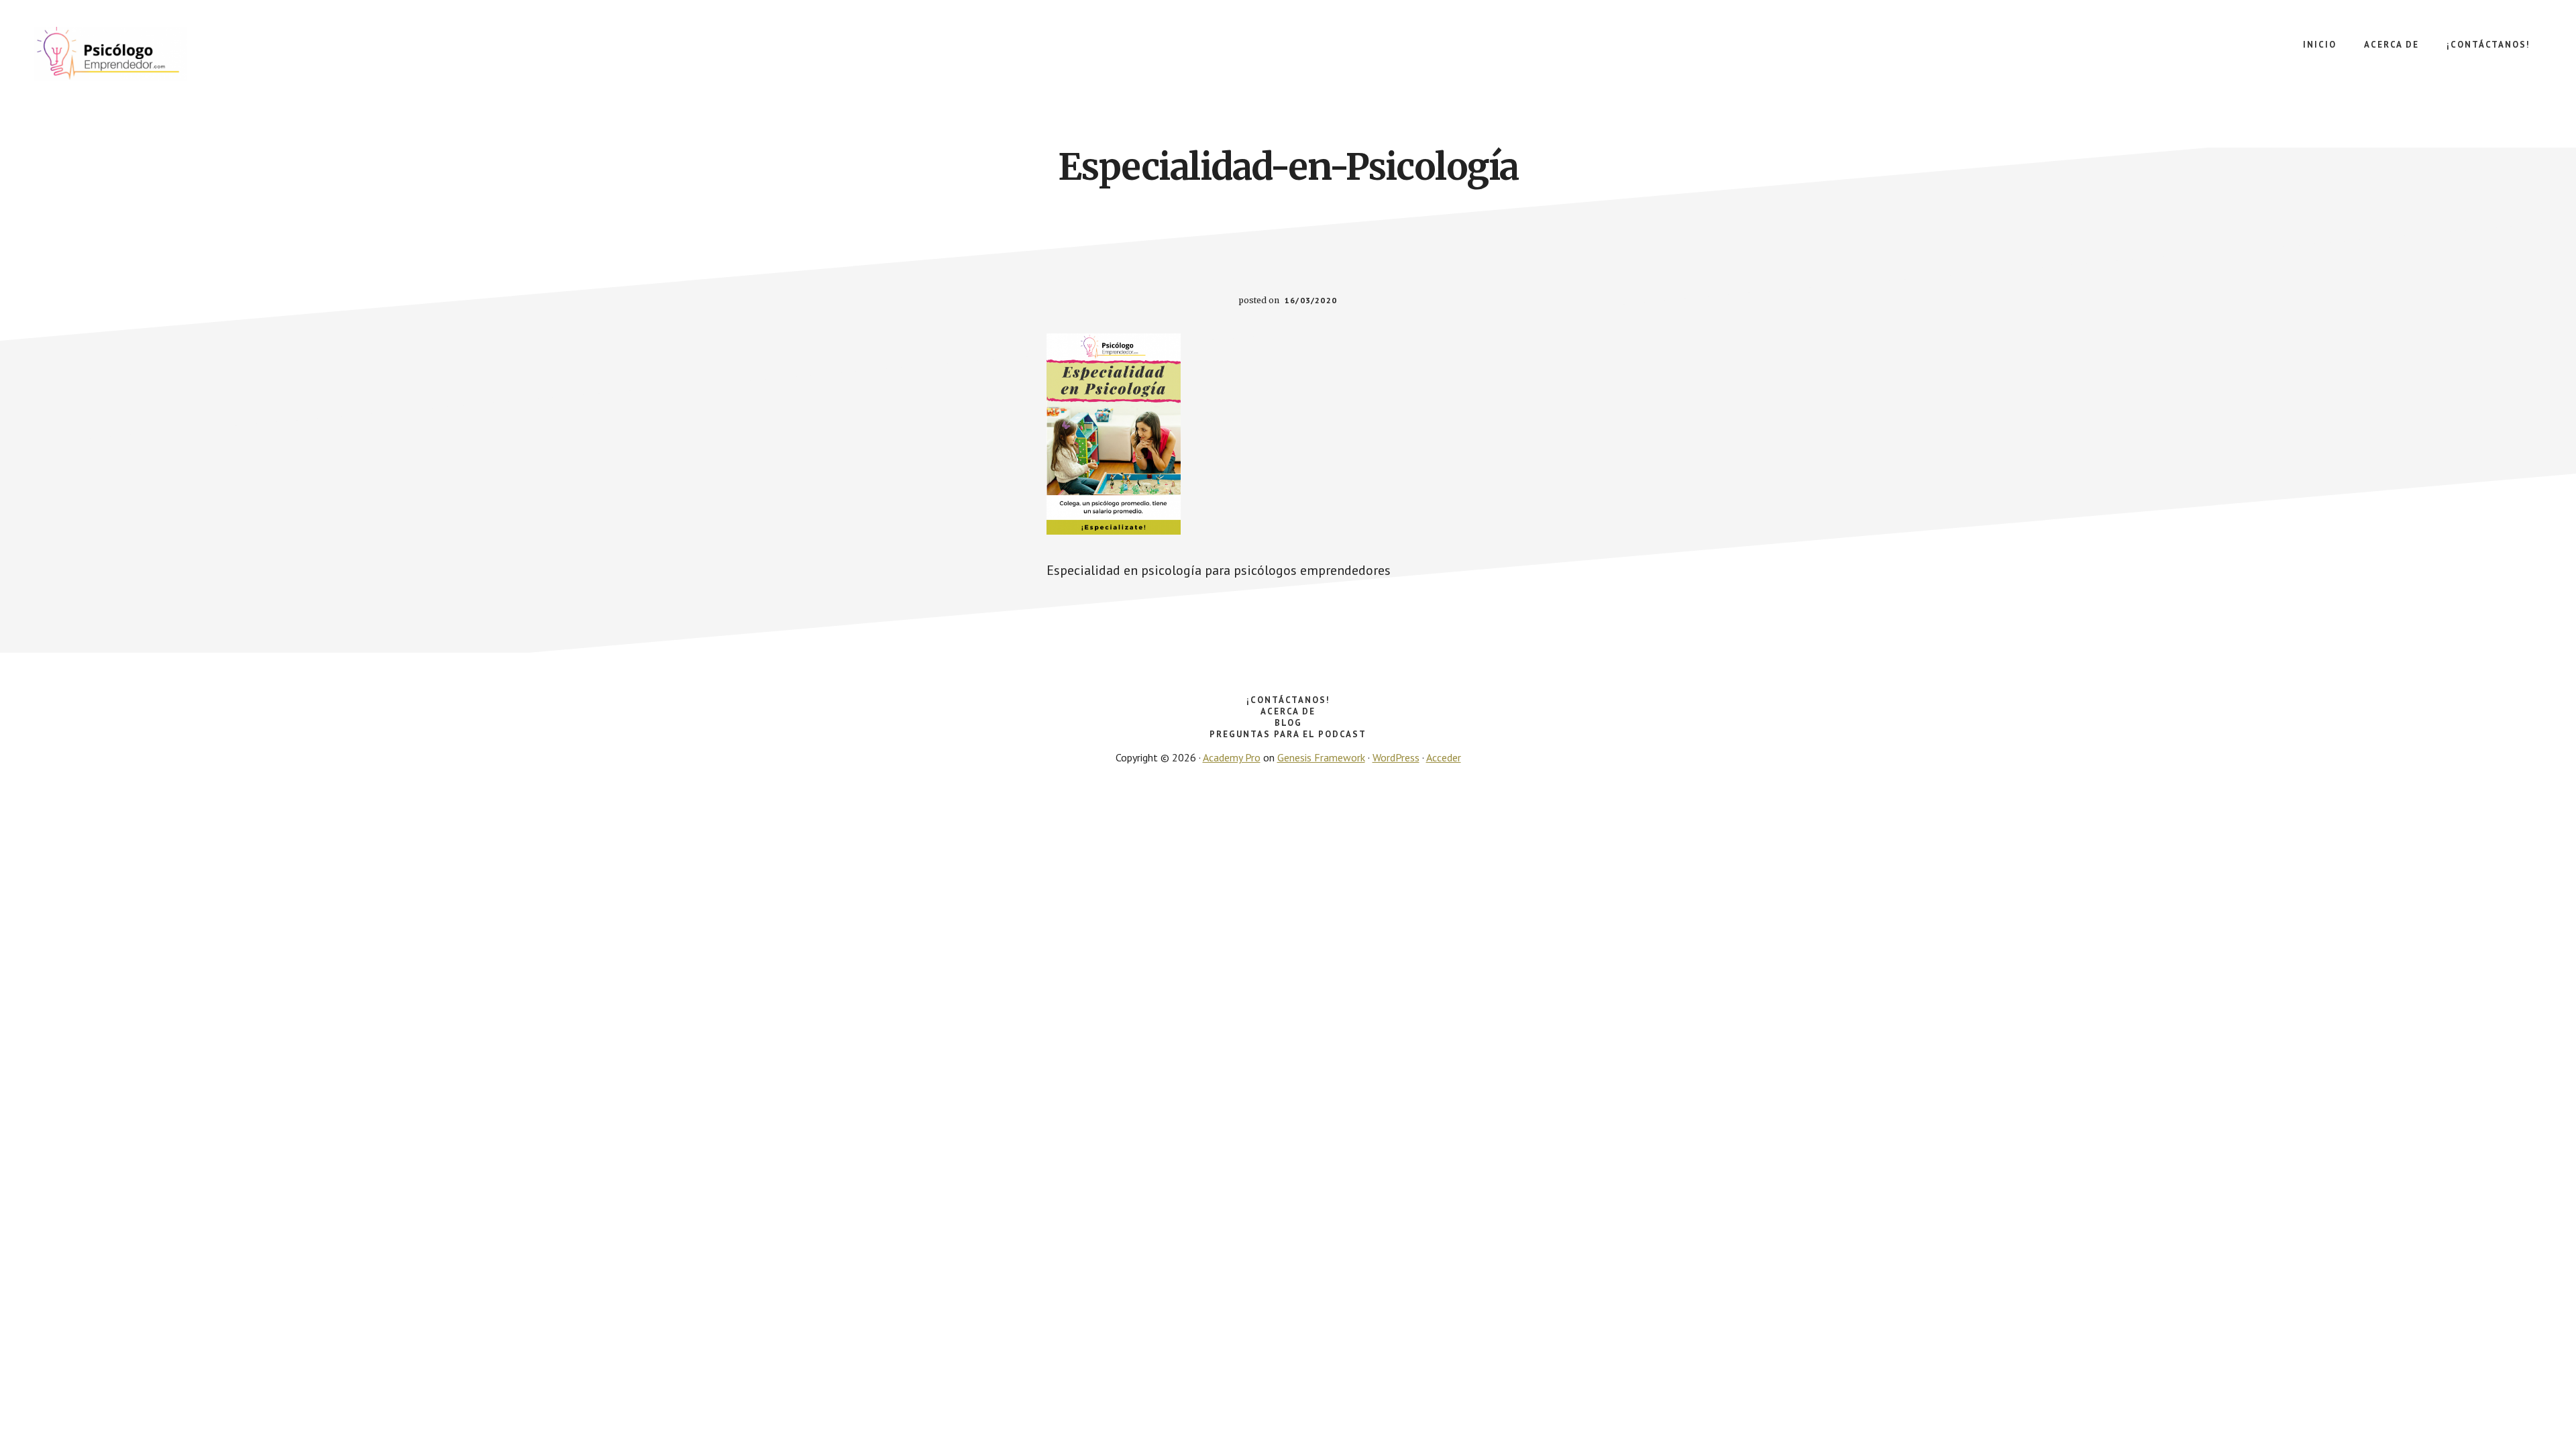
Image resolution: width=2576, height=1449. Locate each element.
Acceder (1444, 757)
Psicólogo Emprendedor (134, 54)
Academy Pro (1232, 757)
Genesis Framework (1321, 757)
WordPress (1396, 757)
